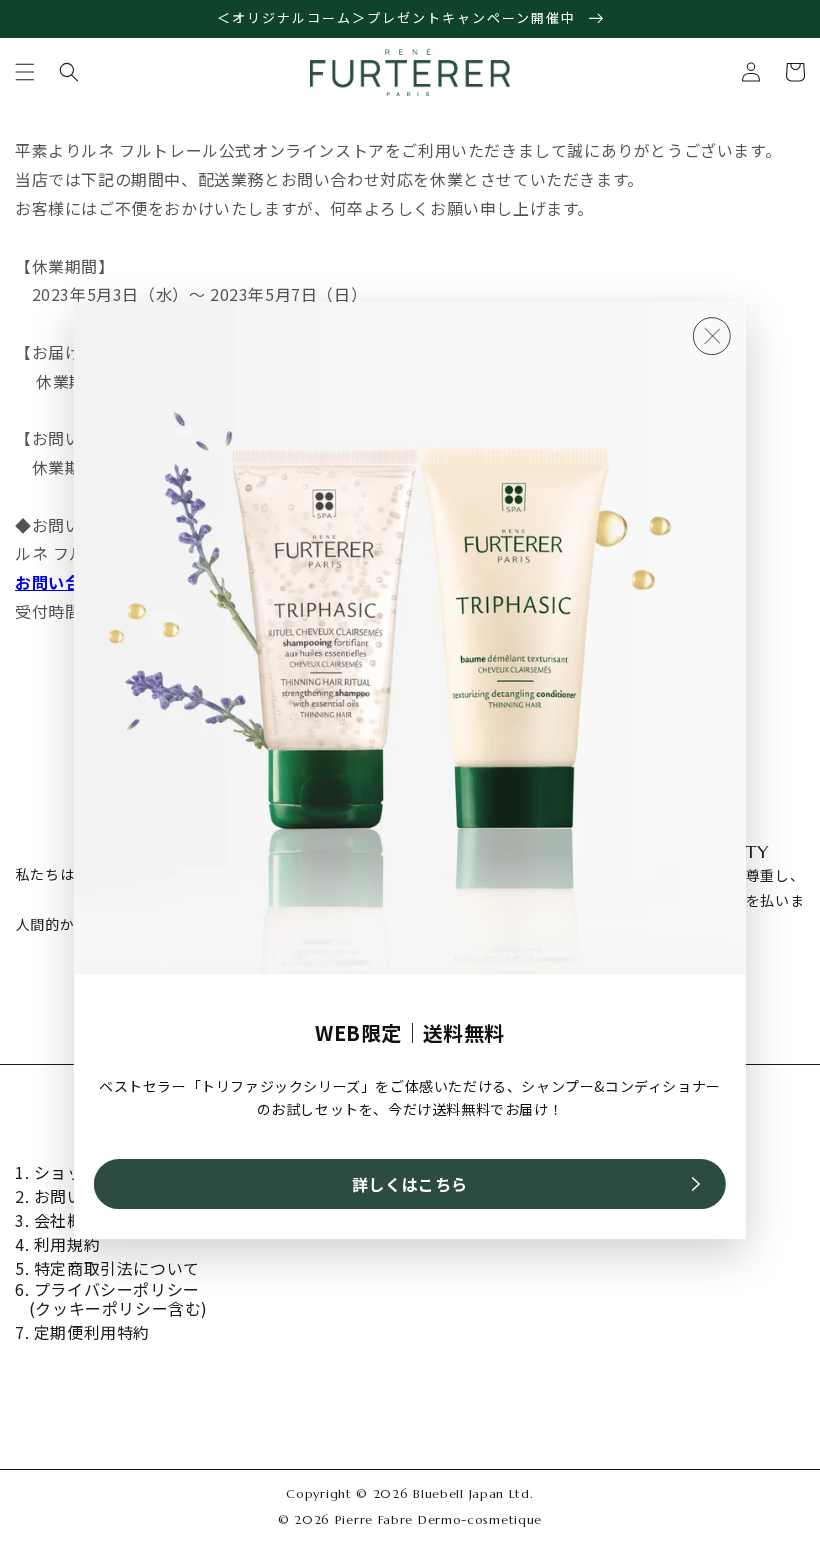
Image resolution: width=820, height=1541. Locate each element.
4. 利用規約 (57, 1244)
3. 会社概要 (57, 1220)
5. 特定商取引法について (107, 1268)
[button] (25, 72)
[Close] (712, 337)
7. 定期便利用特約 (82, 1332)
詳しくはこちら (410, 1184)
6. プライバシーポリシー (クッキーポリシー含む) (111, 1299)
